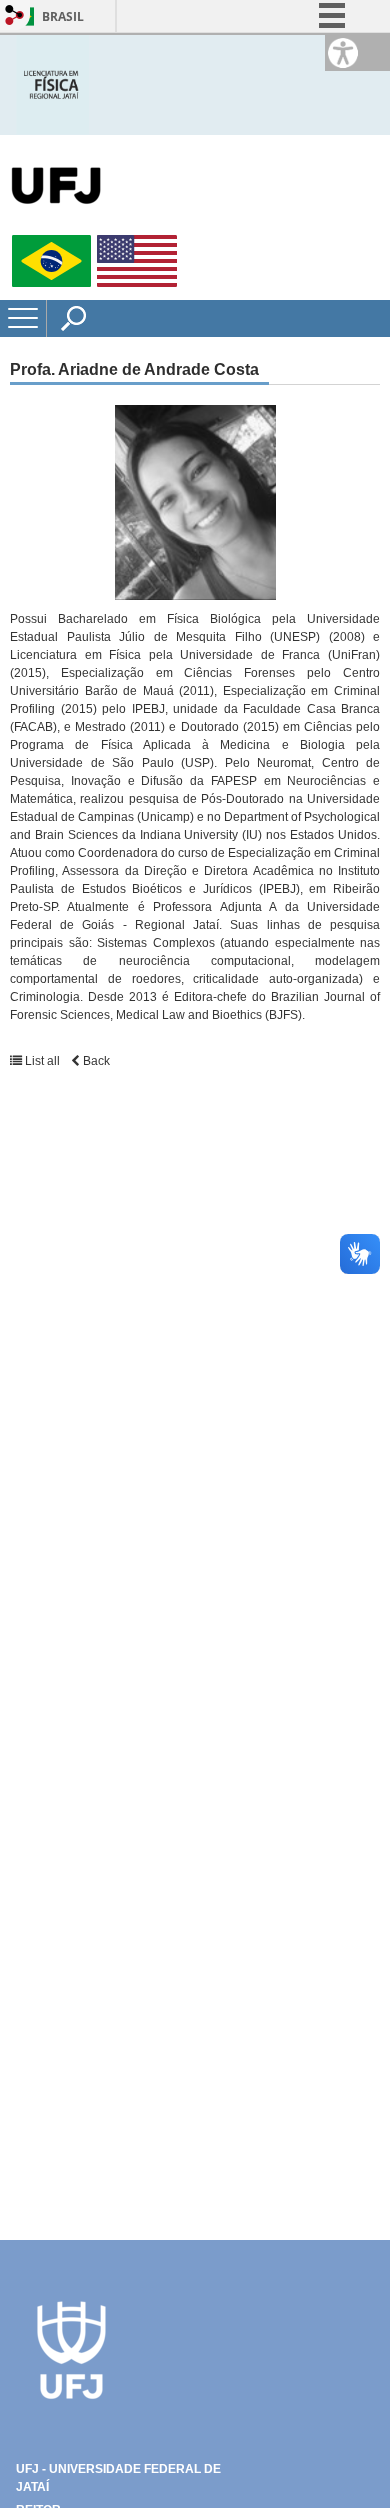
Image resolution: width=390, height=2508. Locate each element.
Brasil (63, 16)
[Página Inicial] (52, 83)
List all (42, 1061)
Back (95, 1061)
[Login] (15, 16)
